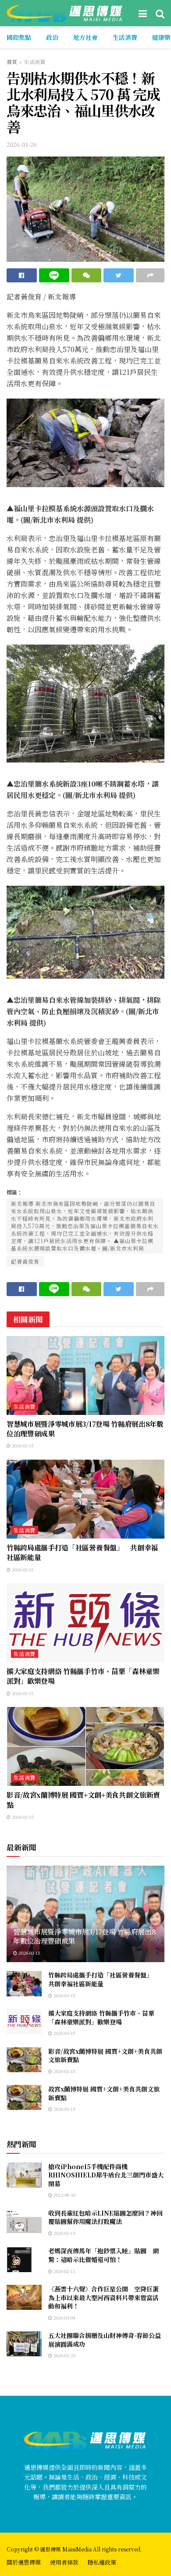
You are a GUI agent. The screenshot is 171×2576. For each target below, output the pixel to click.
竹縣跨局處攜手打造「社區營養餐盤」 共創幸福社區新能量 (82, 1552)
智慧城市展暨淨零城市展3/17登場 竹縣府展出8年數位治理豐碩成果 (85, 1429)
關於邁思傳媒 (24, 2562)
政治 (52, 37)
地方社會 (85, 37)
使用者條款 (64, 2562)
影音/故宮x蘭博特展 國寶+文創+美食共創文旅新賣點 (83, 1800)
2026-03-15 (22, 1445)
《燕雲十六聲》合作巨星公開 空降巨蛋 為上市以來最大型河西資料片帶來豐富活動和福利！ (107, 2297)
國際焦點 (19, 37)
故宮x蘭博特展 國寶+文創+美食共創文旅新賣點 (104, 2093)
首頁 (12, 62)
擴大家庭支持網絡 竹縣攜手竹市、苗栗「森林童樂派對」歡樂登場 (83, 1676)
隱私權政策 (102, 2562)
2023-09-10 (64, 2195)
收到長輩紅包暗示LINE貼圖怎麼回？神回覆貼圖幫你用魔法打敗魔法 (105, 2217)
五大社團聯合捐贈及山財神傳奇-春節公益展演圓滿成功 (105, 2340)
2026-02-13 (64, 2233)
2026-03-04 (64, 2318)
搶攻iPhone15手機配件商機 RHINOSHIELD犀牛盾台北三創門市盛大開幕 (106, 2175)
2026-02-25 (64, 2355)
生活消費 (125, 37)
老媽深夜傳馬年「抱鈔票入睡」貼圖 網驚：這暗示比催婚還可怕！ (103, 2255)
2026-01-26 (22, 144)
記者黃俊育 (25, 1261)
